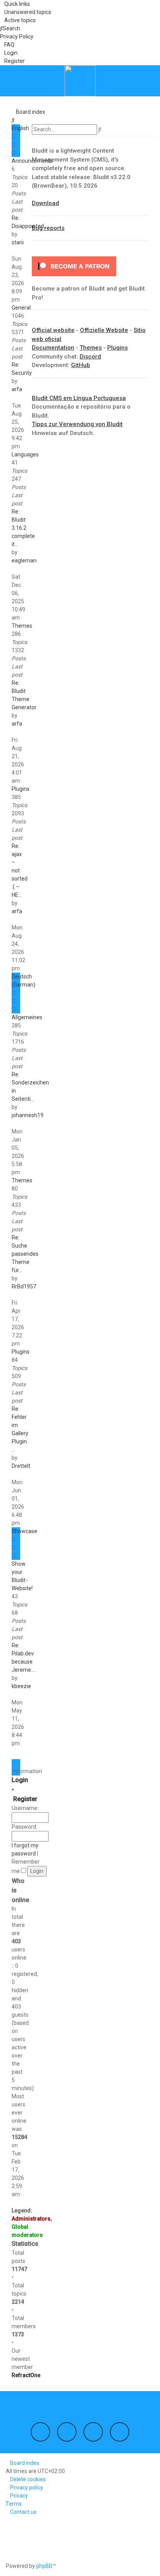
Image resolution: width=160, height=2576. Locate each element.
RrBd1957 (24, 1286)
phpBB (44, 2566)
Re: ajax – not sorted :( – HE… (20, 870)
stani (18, 242)
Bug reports (48, 228)
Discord (90, 357)
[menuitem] (26, 12)
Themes (22, 626)
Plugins (21, 789)
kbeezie (21, 1686)
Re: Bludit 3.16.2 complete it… (23, 528)
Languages (25, 454)
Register (25, 1799)
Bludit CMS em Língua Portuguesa (79, 398)
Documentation (53, 348)
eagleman (24, 560)
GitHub (81, 365)
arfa (17, 389)
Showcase (24, 1531)
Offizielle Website (104, 330)
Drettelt (21, 1466)
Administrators (31, 2219)
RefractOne (26, 2375)
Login (20, 1780)
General (21, 308)
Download (45, 203)
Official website (53, 330)
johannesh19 (28, 1115)
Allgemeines (27, 1017)
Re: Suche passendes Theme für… (25, 1254)
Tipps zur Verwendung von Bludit (77, 424)
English (20, 128)
